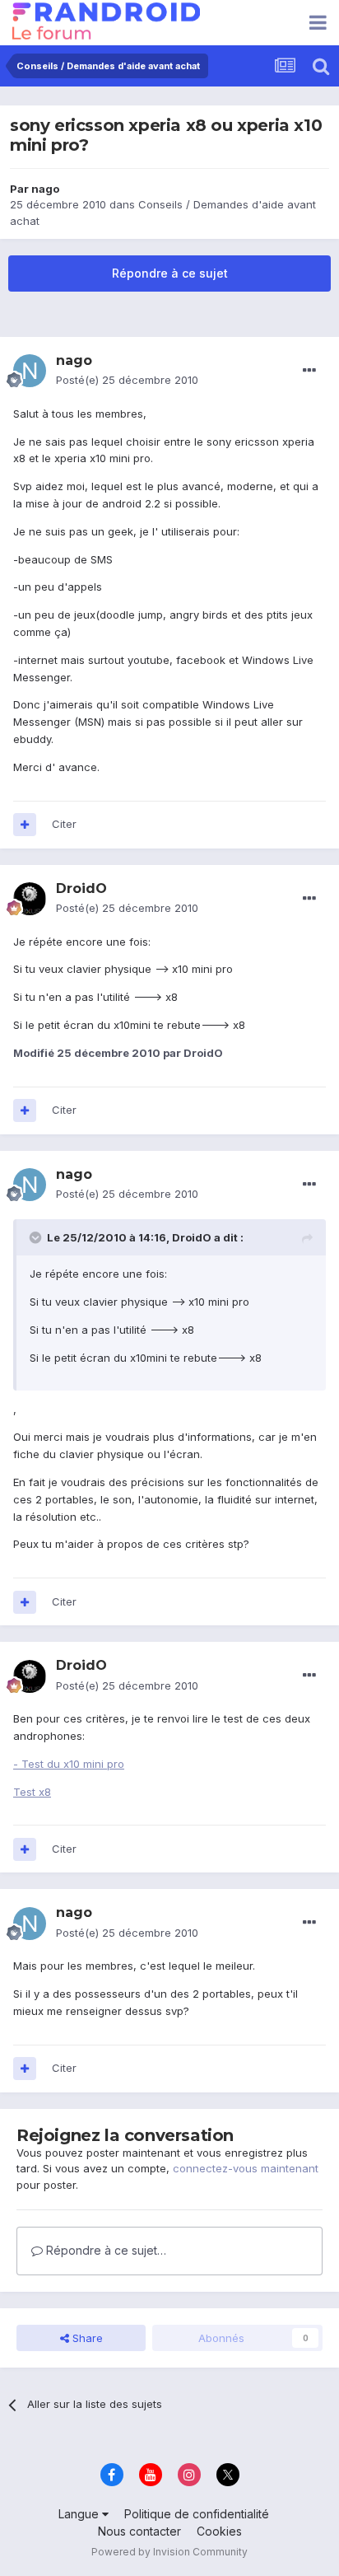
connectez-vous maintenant (246, 2168)
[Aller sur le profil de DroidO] (30, 899)
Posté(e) (127, 380)
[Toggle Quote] (37, 1237)
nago (45, 189)
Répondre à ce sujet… (104, 2250)
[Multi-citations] (25, 825)
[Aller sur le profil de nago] (30, 371)
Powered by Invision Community (169, 2552)
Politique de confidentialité (197, 2514)
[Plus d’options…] (309, 371)
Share (86, 2338)
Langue (80, 2514)
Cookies (219, 2531)
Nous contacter (139, 2531)
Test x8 (32, 1792)
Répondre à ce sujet (170, 273)
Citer (64, 824)
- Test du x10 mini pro (69, 1764)
